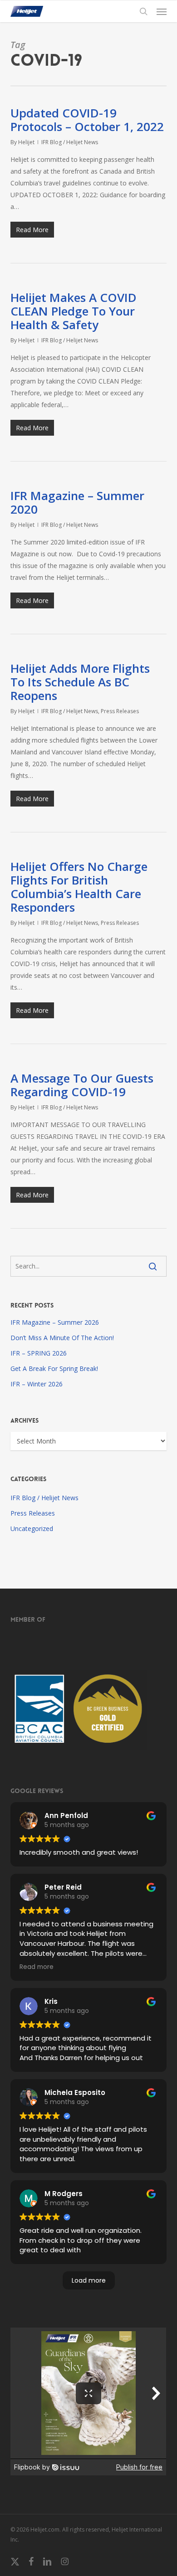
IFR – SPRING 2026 (39, 1353)
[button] (162, 11)
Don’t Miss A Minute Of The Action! (62, 1338)
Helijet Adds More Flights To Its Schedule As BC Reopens (80, 682)
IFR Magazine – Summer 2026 (55, 1322)
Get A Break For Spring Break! (54, 1368)
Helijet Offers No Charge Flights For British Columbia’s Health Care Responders (79, 887)
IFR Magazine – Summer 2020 (77, 502)
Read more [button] (37, 1967)
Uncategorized (32, 1529)
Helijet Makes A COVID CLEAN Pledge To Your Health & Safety (74, 311)
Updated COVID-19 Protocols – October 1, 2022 (87, 120)
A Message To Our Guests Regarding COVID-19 (82, 1085)
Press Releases (120, 711)
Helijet (26, 142)
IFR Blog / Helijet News (70, 142)
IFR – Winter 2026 (37, 1384)
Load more (89, 2280)
